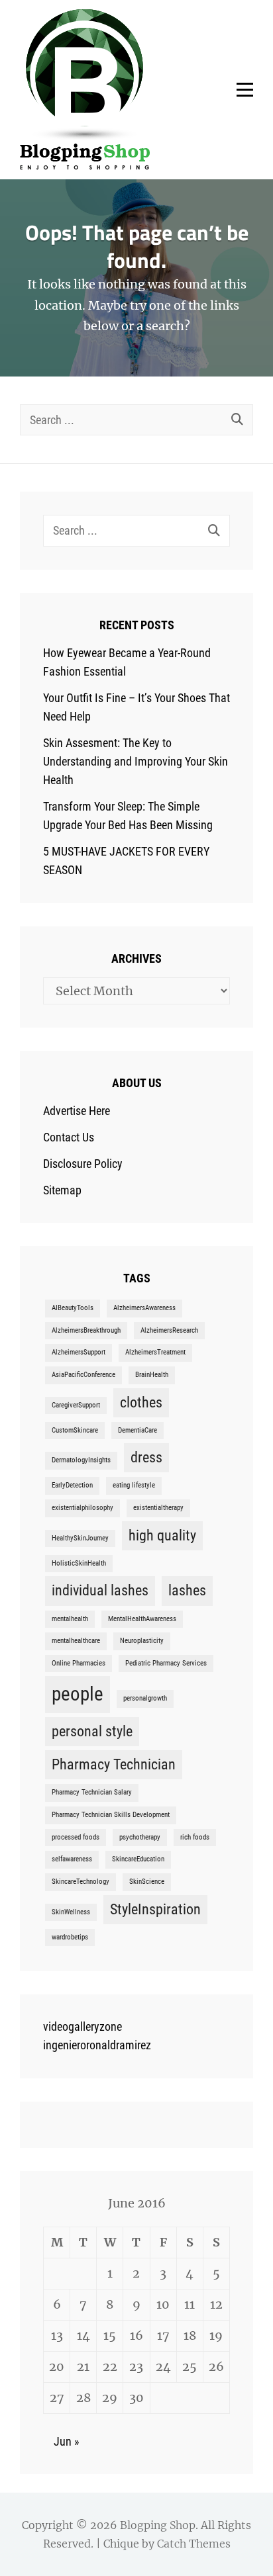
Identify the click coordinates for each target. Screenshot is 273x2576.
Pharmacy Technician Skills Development (111, 1815)
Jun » (67, 2441)
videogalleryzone (82, 2026)
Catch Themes (194, 2544)
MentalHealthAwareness (142, 1619)
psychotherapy (140, 1837)
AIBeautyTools (73, 1308)
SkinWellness (71, 1912)
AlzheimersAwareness (144, 1308)
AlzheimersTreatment (155, 1352)
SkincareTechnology (81, 1882)
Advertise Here (77, 1111)
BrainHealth (152, 1375)
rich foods (195, 1837)
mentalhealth (70, 1619)
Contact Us (69, 1137)
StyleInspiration (155, 1909)
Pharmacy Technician (114, 1764)
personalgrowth (145, 1698)
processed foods (76, 1837)
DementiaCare (137, 1430)
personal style (92, 1731)
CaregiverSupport (76, 1405)
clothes (141, 1402)
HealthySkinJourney (80, 1538)
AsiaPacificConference (83, 1375)
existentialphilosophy (82, 1508)
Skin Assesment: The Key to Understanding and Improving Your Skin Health (136, 761)
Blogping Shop (158, 2525)
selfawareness (72, 1859)
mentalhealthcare (76, 1641)
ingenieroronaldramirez (97, 2045)
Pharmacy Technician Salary (92, 1792)
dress (146, 1457)
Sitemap (62, 1190)
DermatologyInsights (81, 1460)
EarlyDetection (72, 1485)
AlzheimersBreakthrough (86, 1330)
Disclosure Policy (83, 1164)
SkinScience (147, 1882)
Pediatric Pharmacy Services (166, 1663)
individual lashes (100, 1590)
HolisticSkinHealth (79, 1563)
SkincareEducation (138, 1859)
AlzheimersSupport (79, 1352)
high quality (162, 1535)
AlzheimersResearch (169, 1330)
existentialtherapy (158, 1508)
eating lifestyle (134, 1485)
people (78, 1694)
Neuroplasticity (142, 1641)
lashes (187, 1590)
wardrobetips (70, 1937)
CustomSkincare (75, 1430)
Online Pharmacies (79, 1663)
